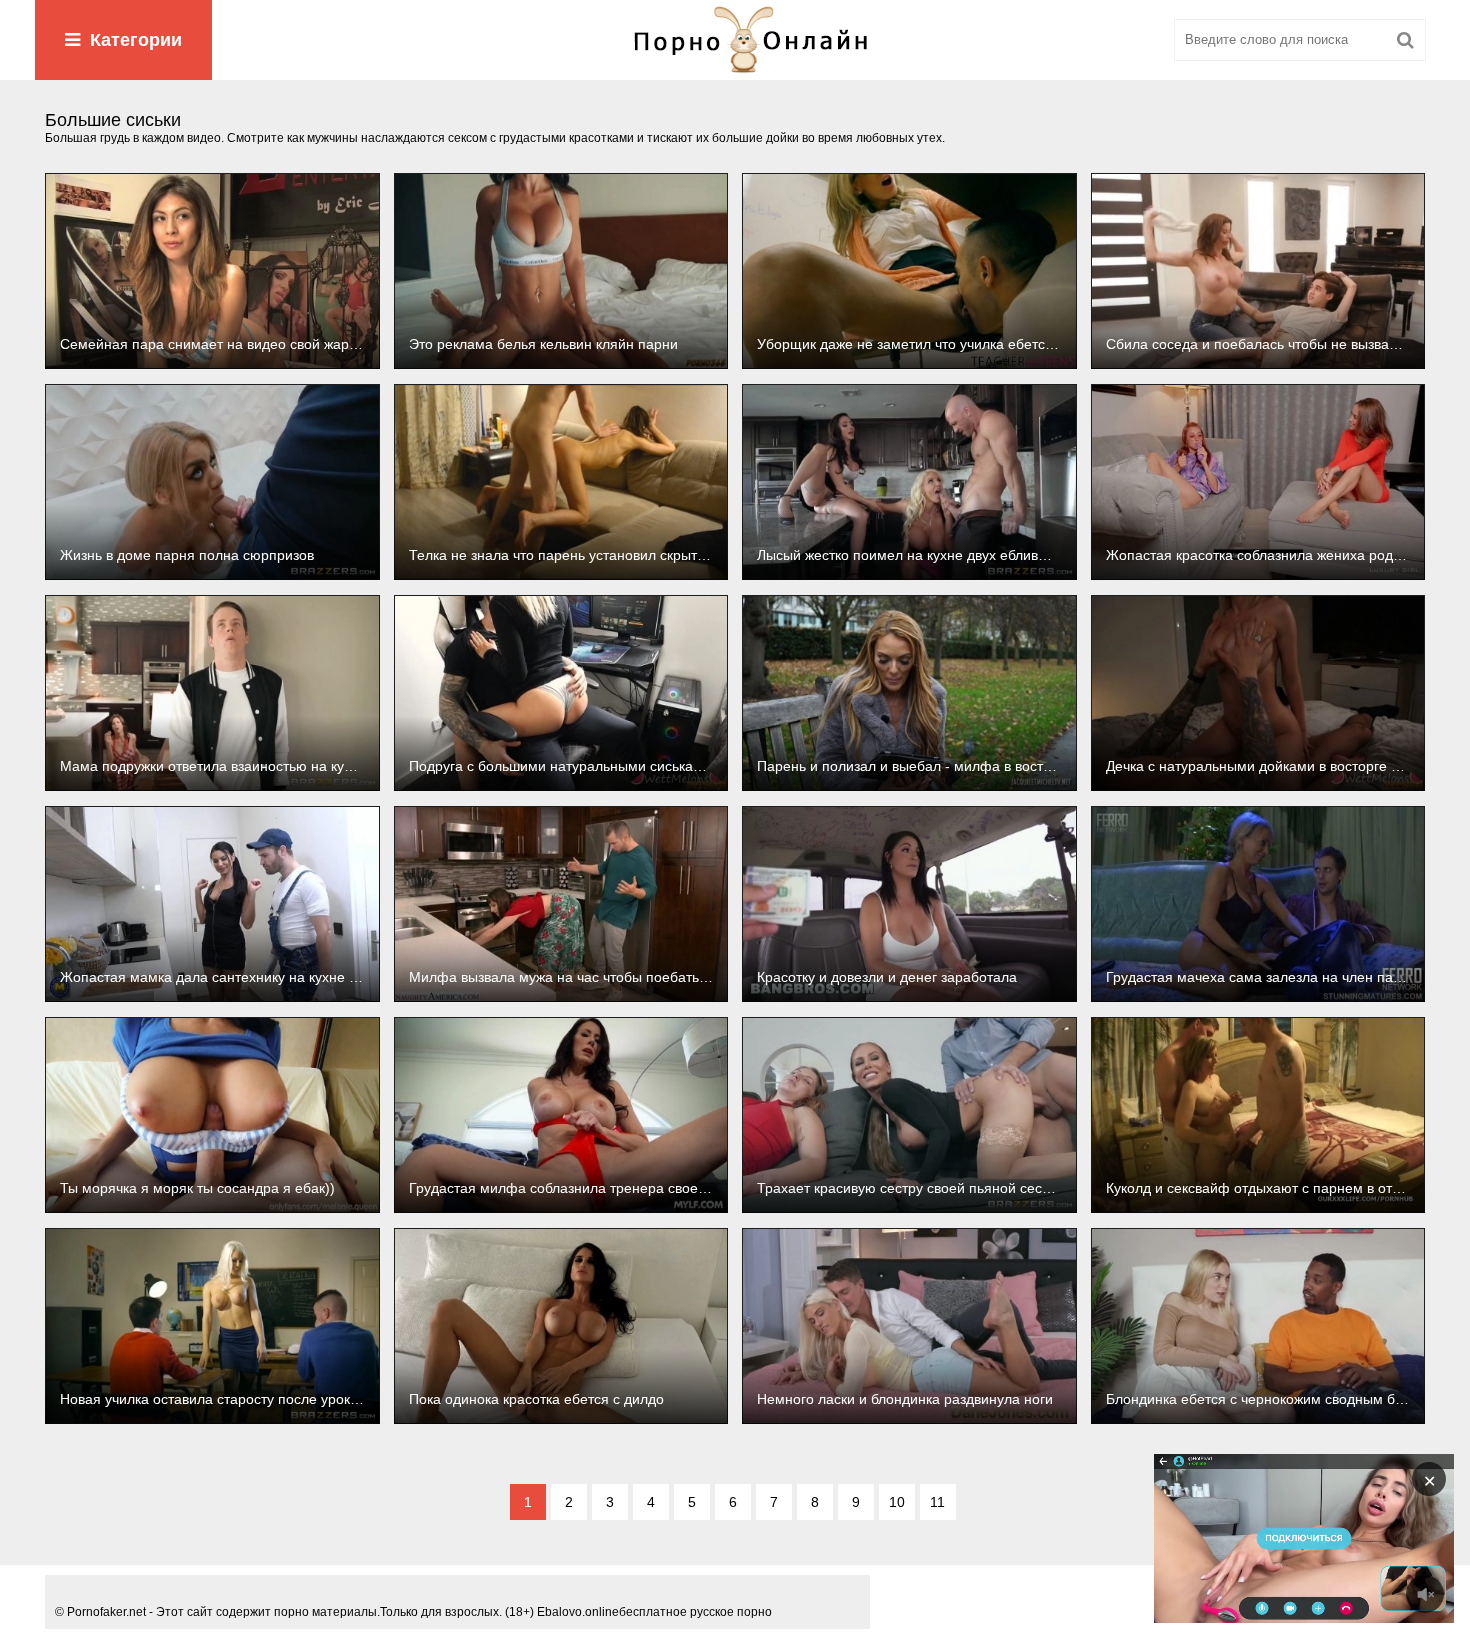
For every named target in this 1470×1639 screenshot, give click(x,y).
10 (897, 1502)
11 (937, 1502)
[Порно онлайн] (735, 40)
